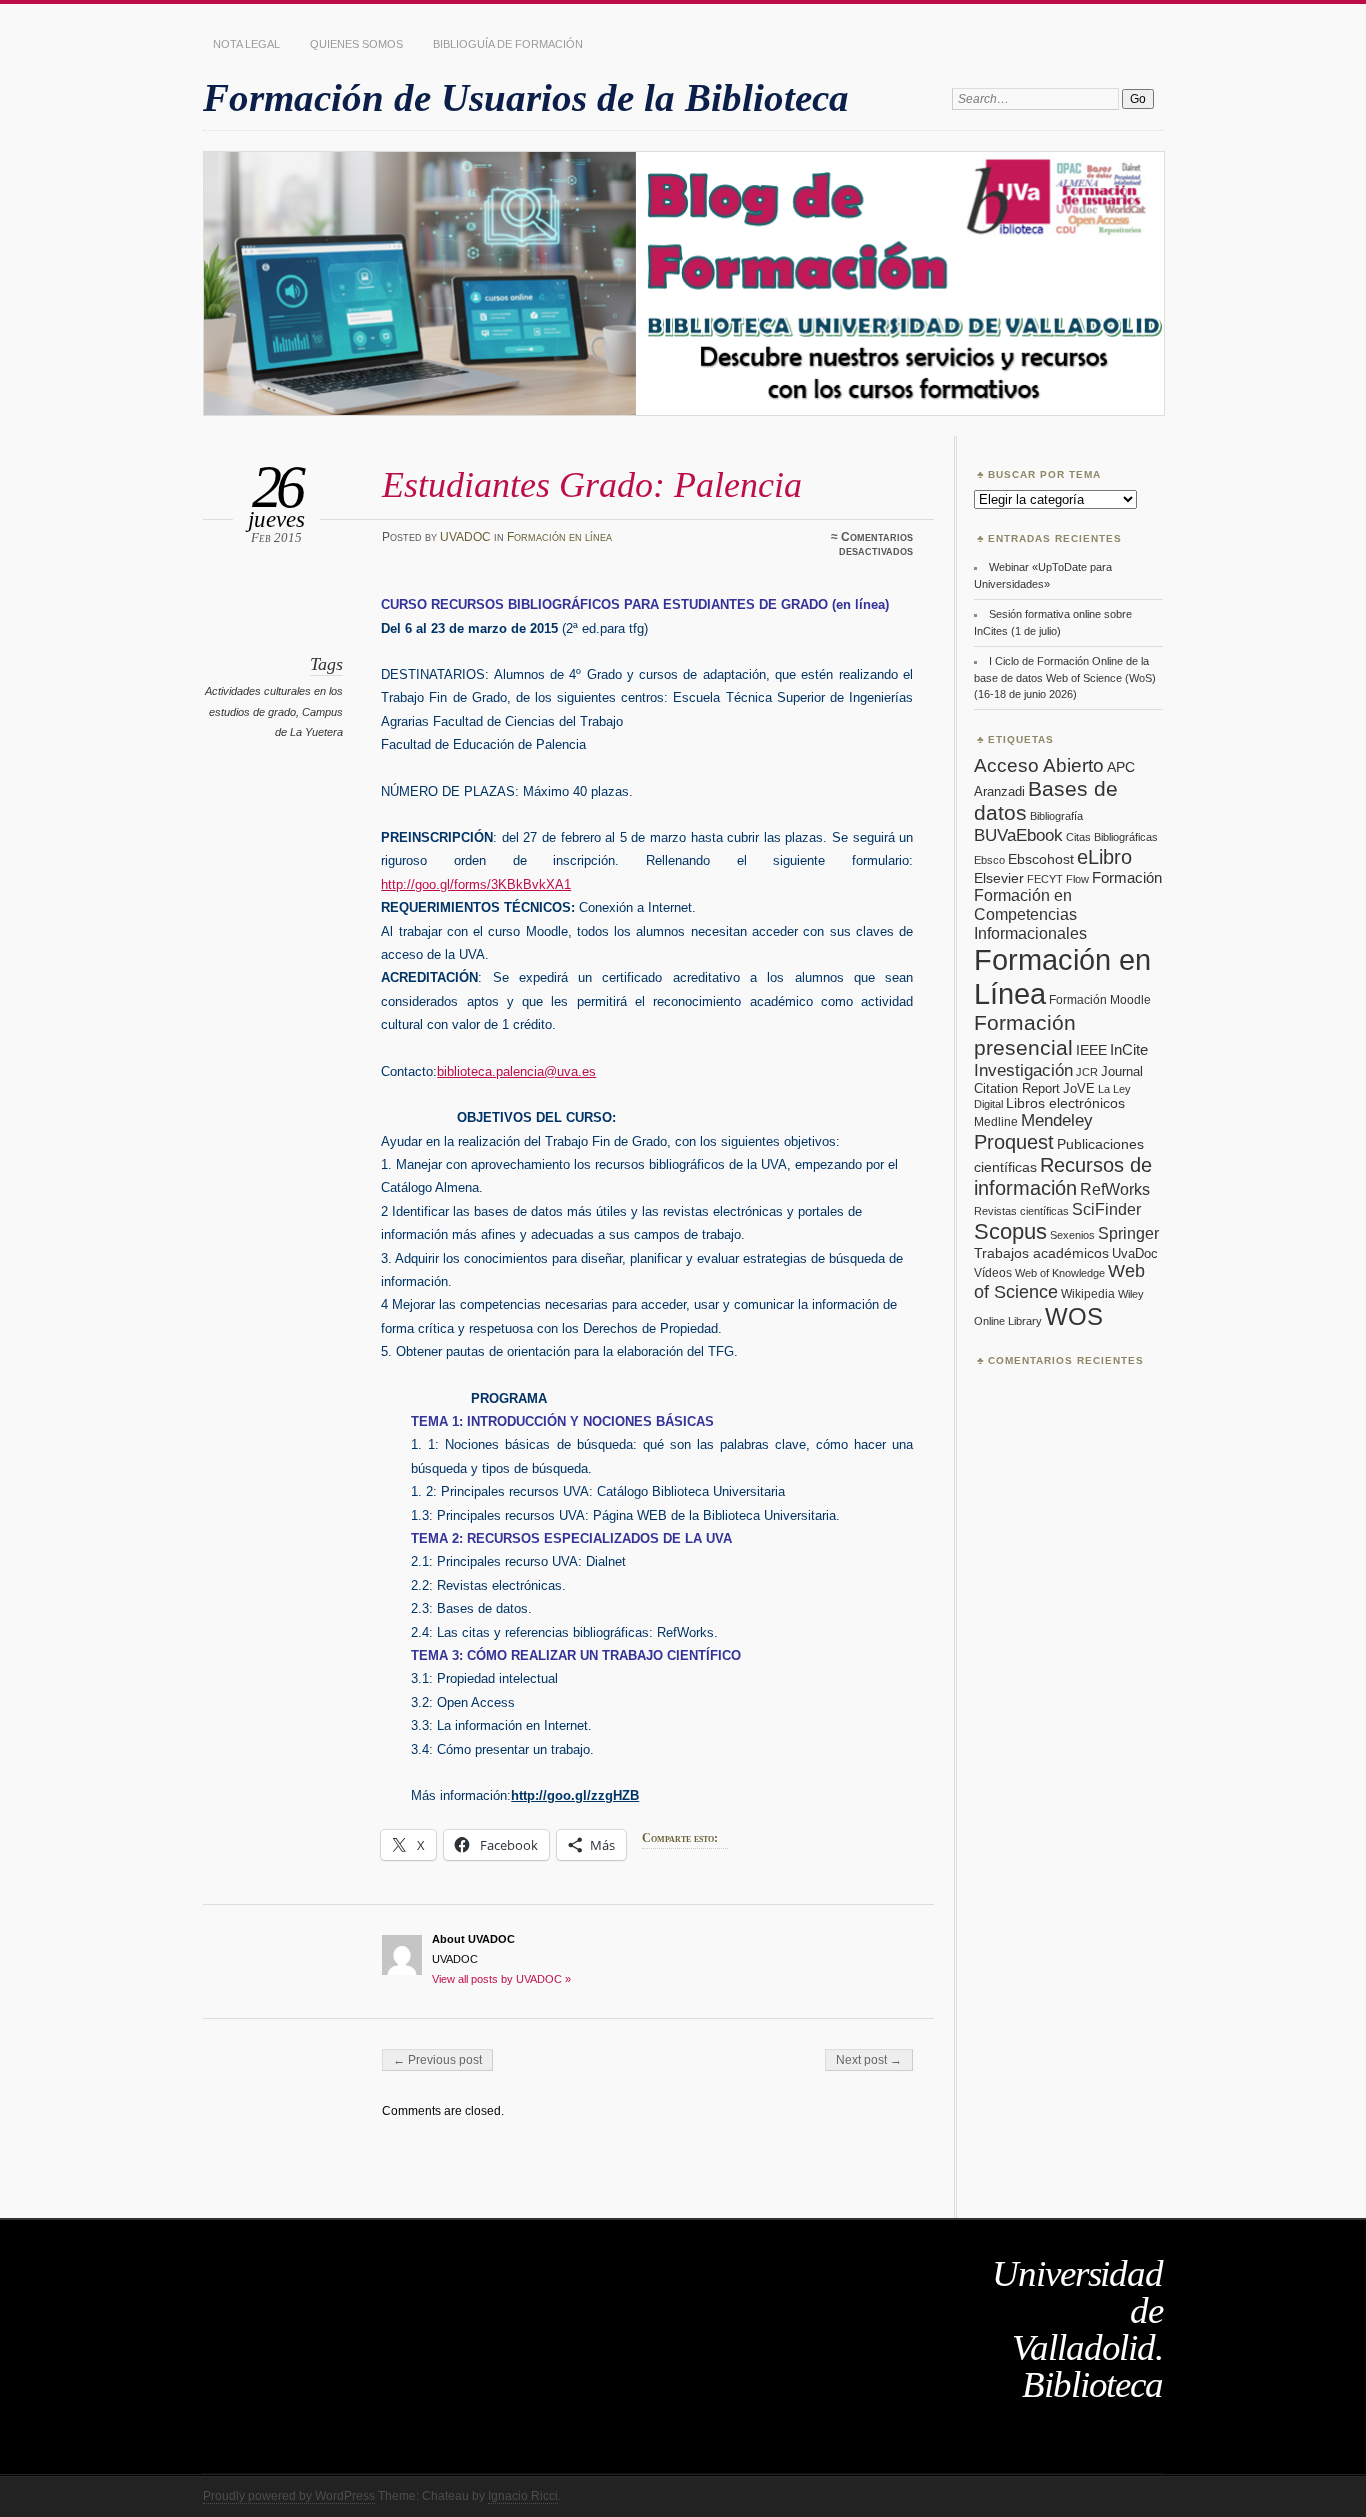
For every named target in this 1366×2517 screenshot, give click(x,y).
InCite (1129, 1049)
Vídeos (993, 1273)
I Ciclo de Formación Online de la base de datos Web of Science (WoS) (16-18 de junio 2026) (1065, 677)
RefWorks (1115, 1189)
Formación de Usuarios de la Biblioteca (526, 97)
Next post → (869, 2060)
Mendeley (1057, 1120)
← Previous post (437, 2060)
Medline (996, 1122)
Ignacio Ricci (523, 2496)
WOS (1074, 1316)
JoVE (1079, 1088)
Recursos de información (1063, 1176)
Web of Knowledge (1060, 1273)
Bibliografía (1056, 816)
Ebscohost (1041, 859)
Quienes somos (356, 44)
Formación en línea (559, 537)
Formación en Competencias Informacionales (1030, 914)
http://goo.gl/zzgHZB (575, 1795)
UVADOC (465, 537)
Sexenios (1072, 1235)
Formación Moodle (1100, 1000)
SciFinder (1106, 1209)
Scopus (1010, 1231)
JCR (1087, 1072)
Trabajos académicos (1041, 1253)
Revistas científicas (1021, 1211)
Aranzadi (999, 791)
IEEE (1091, 1050)
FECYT (1045, 879)
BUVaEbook (1018, 835)
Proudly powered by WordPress (289, 2496)
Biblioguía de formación (508, 44)
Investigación (1023, 1070)
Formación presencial (1025, 1035)
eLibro (1104, 857)
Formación (1127, 877)
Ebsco (989, 860)
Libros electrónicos (1065, 1103)
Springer (1128, 1233)
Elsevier (999, 878)
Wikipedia (1088, 1294)
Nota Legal (246, 44)
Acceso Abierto (1039, 765)
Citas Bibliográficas (1112, 837)
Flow (1077, 879)
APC (1121, 767)
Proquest (1014, 1142)
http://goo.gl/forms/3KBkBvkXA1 (476, 884)
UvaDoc (1135, 1253)
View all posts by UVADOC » (501, 1979)
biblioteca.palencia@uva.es (516, 1071)
